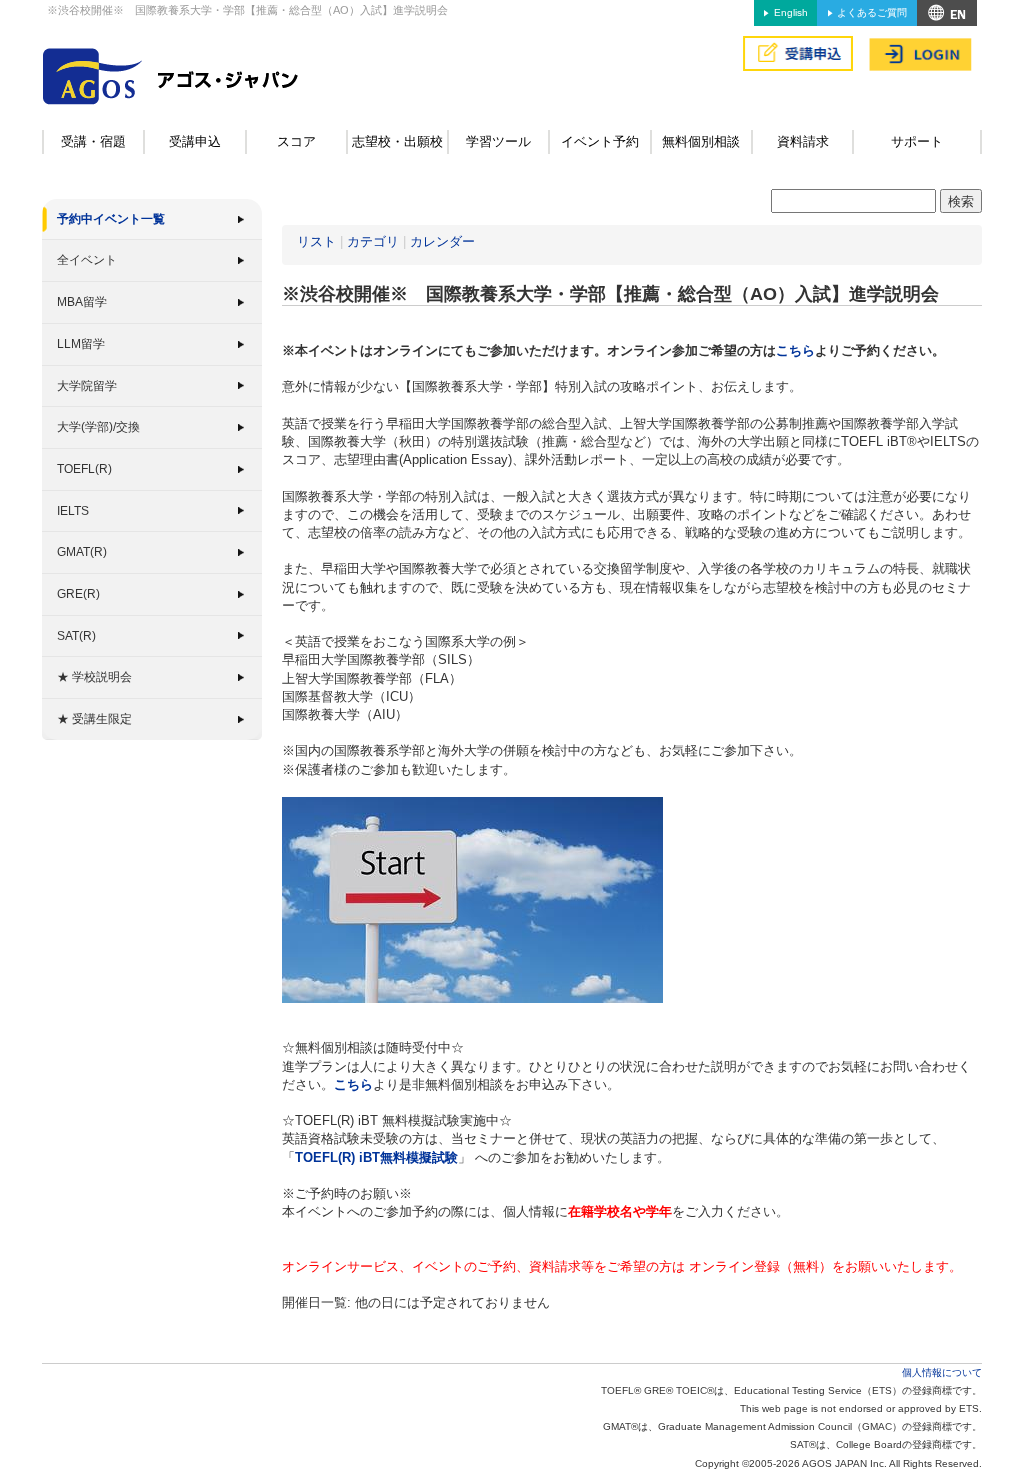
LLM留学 (81, 344)
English (791, 12)
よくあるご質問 (872, 12)
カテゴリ (373, 241)
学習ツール (498, 141)
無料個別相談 (701, 141)
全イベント (87, 260)
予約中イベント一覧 (111, 219)
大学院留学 (87, 386)
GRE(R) (78, 594)
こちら (795, 350)
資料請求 (803, 141)
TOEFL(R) (84, 469)
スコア (296, 141)
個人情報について (942, 1372)
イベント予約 (600, 141)
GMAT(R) (82, 552)
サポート (917, 141)
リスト (316, 241)
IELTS (73, 511)
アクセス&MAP (947, 13)
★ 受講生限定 (94, 719)
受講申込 (195, 141)
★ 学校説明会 (94, 677)
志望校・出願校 (397, 141)
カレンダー (442, 241)
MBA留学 (82, 302)
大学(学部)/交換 (98, 427)
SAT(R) (76, 636)
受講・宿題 (93, 141)
